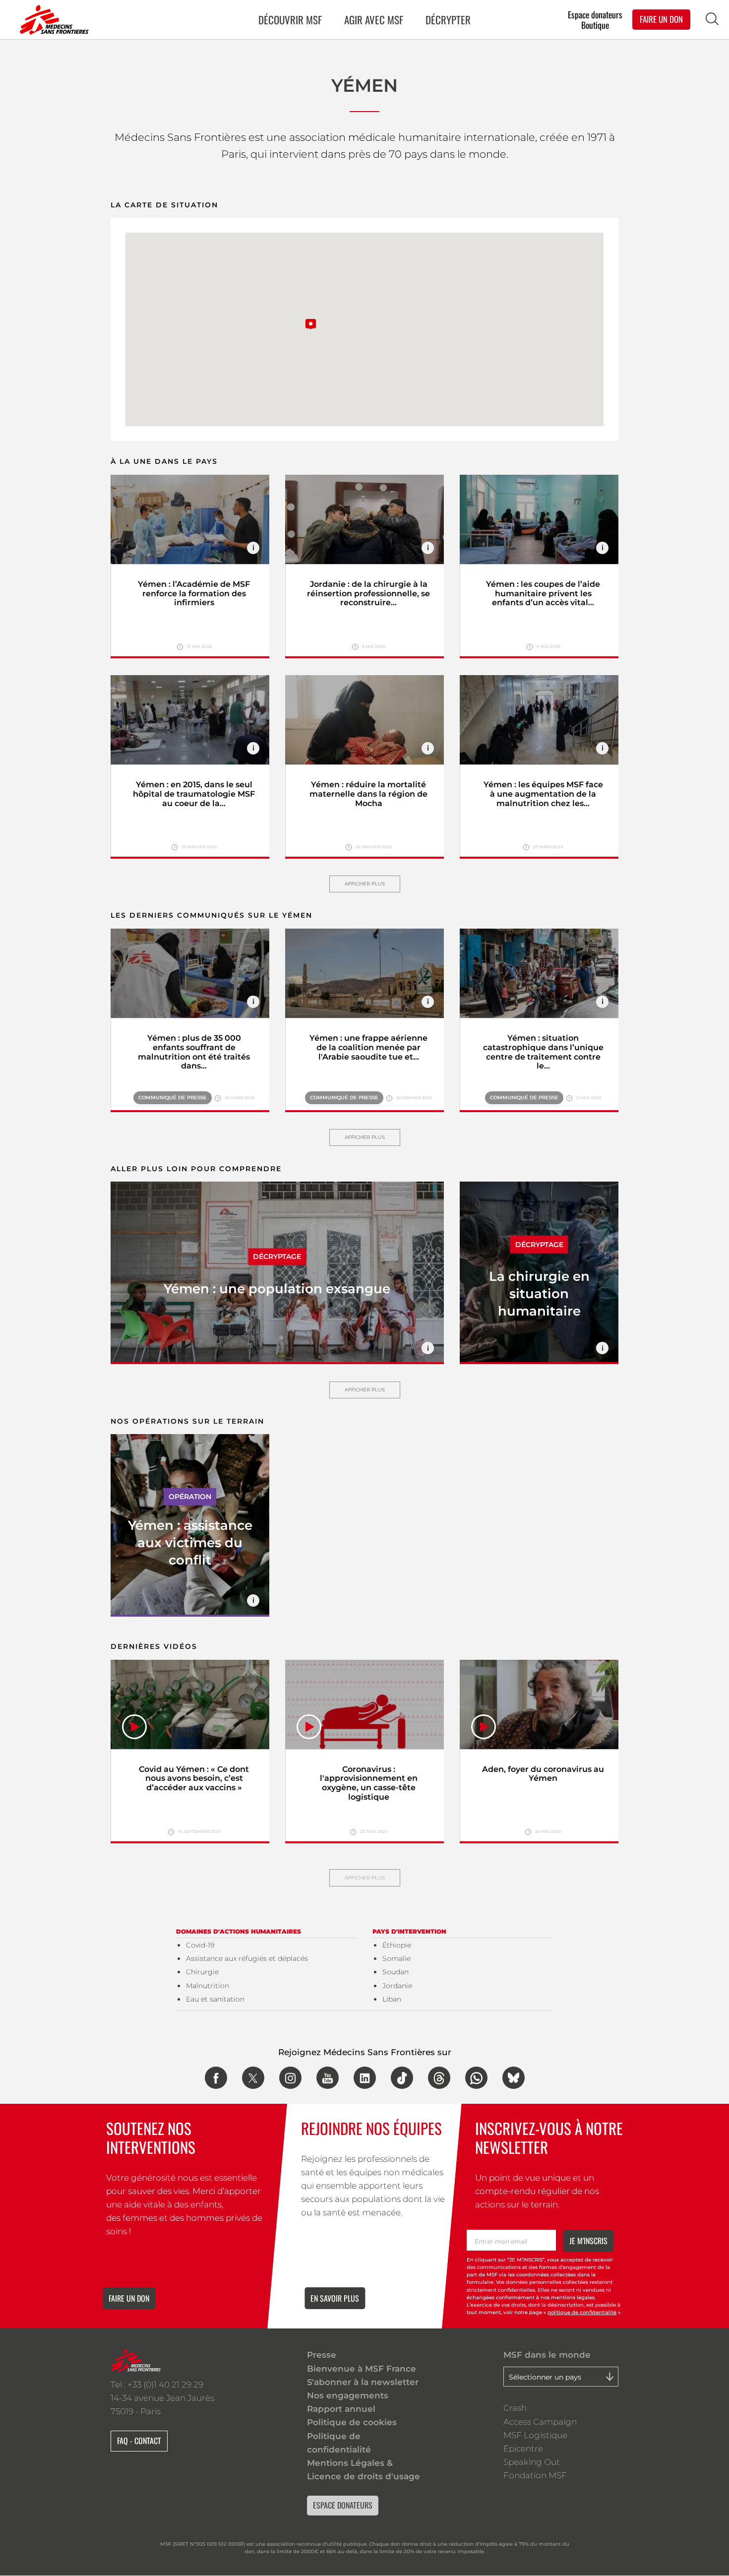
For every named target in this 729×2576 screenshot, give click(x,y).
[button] (311, 318)
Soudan (395, 1972)
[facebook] (216, 2078)
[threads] (439, 2078)
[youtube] (328, 2078)
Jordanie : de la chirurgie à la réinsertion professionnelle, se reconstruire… (368, 594)
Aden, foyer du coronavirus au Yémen (543, 1774)
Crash (515, 2408)
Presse (322, 2355)
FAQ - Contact (139, 2441)
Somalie (396, 1958)
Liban (392, 1999)
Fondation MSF (535, 2475)
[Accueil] (52, 20)
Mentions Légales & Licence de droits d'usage (364, 2470)
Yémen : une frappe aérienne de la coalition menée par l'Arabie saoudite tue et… (368, 1047)
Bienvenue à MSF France (362, 2369)
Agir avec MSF (374, 20)
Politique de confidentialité (339, 2443)
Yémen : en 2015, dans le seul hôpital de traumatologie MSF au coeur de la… (194, 794)
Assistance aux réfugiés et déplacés (247, 1958)
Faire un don (129, 2298)
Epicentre (523, 2449)
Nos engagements (348, 2395)
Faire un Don (661, 19)
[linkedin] (365, 2078)
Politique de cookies (352, 2422)
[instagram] (290, 2078)
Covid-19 (200, 1945)
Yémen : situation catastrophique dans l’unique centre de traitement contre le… (543, 1052)
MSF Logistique (535, 2435)
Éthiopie (397, 1945)
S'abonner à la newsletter (363, 2382)
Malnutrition (208, 1986)
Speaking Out (532, 2462)
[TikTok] (402, 2078)
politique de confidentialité (582, 2312)
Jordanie (397, 1986)
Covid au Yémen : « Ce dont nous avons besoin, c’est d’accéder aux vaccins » (194, 1779)
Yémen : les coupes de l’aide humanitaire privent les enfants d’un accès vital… (543, 594)
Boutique (595, 25)
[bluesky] (514, 2078)
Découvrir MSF (290, 20)
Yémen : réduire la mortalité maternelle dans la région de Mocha (368, 794)
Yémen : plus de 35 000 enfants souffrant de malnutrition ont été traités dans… (194, 1052)
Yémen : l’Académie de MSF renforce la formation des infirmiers (194, 594)
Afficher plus (365, 884)
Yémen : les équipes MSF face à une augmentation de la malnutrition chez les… (543, 794)
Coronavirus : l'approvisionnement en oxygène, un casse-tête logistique (369, 1783)
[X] (253, 2078)
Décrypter (448, 20)
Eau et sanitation (215, 1999)
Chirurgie (202, 1972)
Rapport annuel (341, 2409)
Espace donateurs (595, 14)
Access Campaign (540, 2422)
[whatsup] (476, 2078)
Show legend (253, 548)
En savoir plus (335, 2298)
